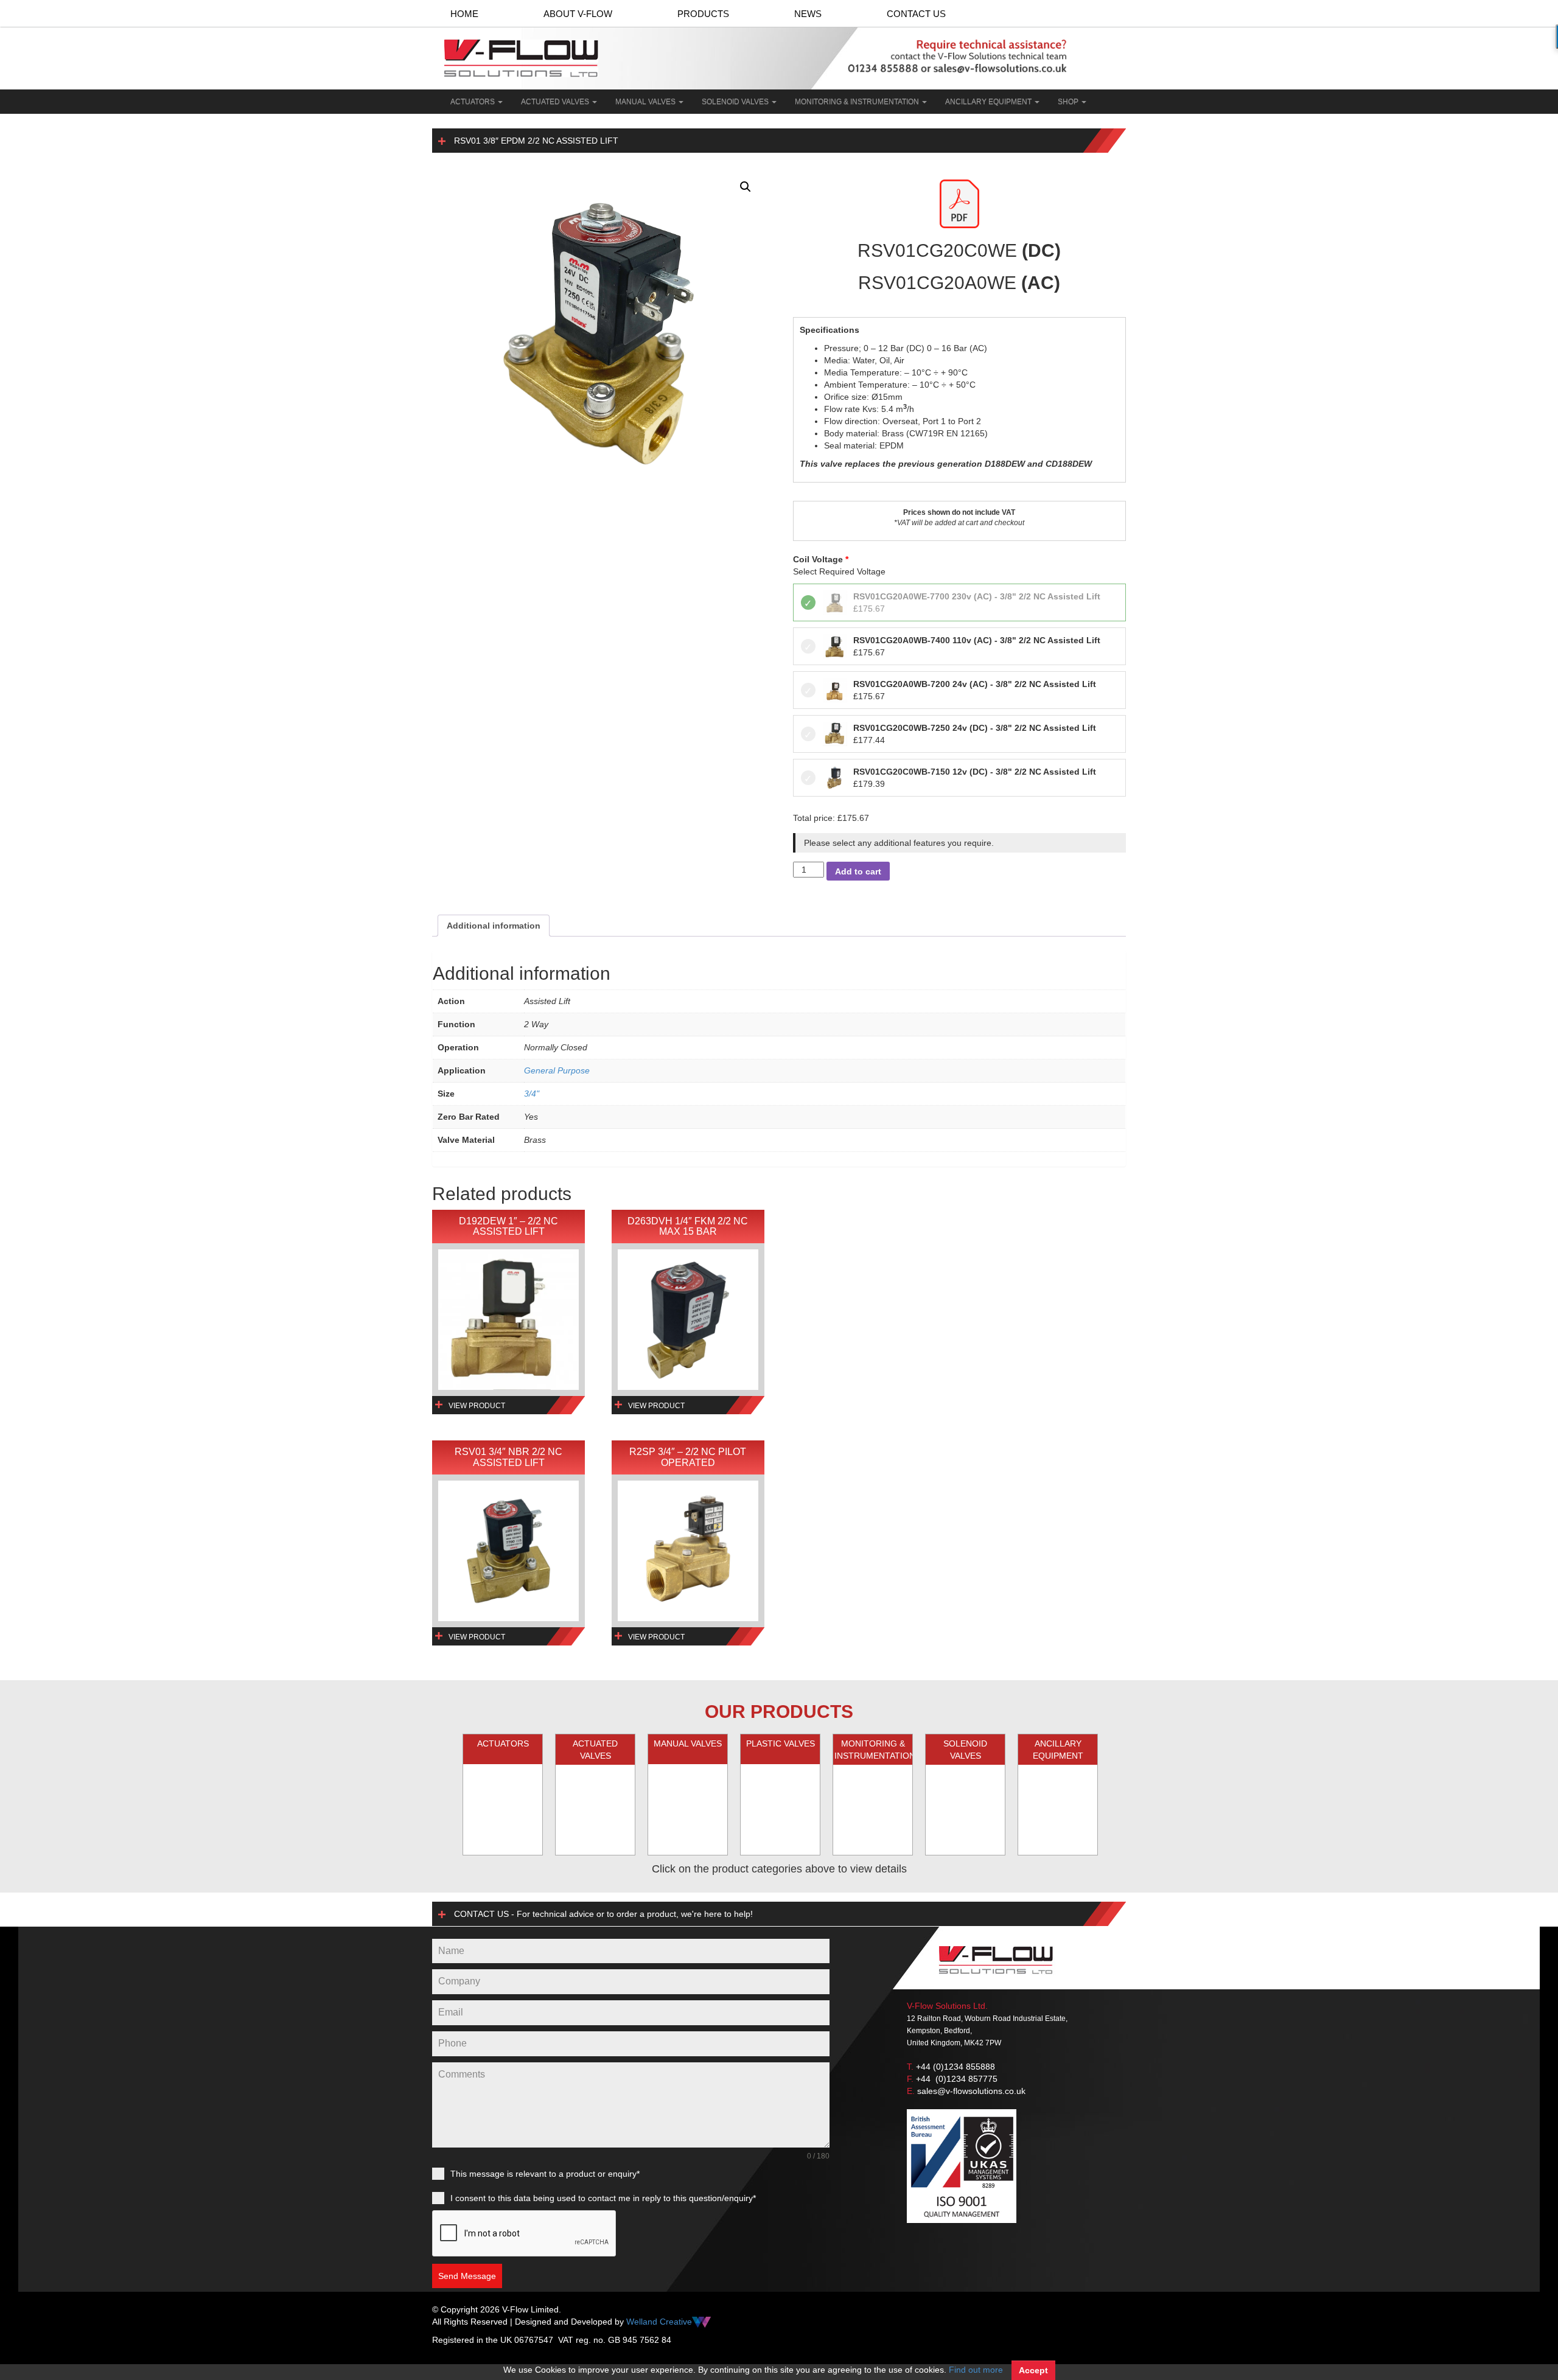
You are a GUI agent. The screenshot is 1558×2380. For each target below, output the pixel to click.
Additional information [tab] (494, 926)
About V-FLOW (578, 14)
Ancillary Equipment (989, 102)
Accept (1033, 2370)
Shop (1069, 102)
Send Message (467, 2276)
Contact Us (916, 14)
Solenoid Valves (736, 102)
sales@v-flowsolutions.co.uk (971, 2091)
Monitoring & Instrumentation (858, 102)
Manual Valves (646, 102)
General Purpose (557, 1070)
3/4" (532, 1094)
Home (464, 14)
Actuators (473, 102)
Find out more (976, 2370)
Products (703, 14)
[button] (746, 187)
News (808, 14)
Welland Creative (659, 2322)
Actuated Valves (556, 102)
